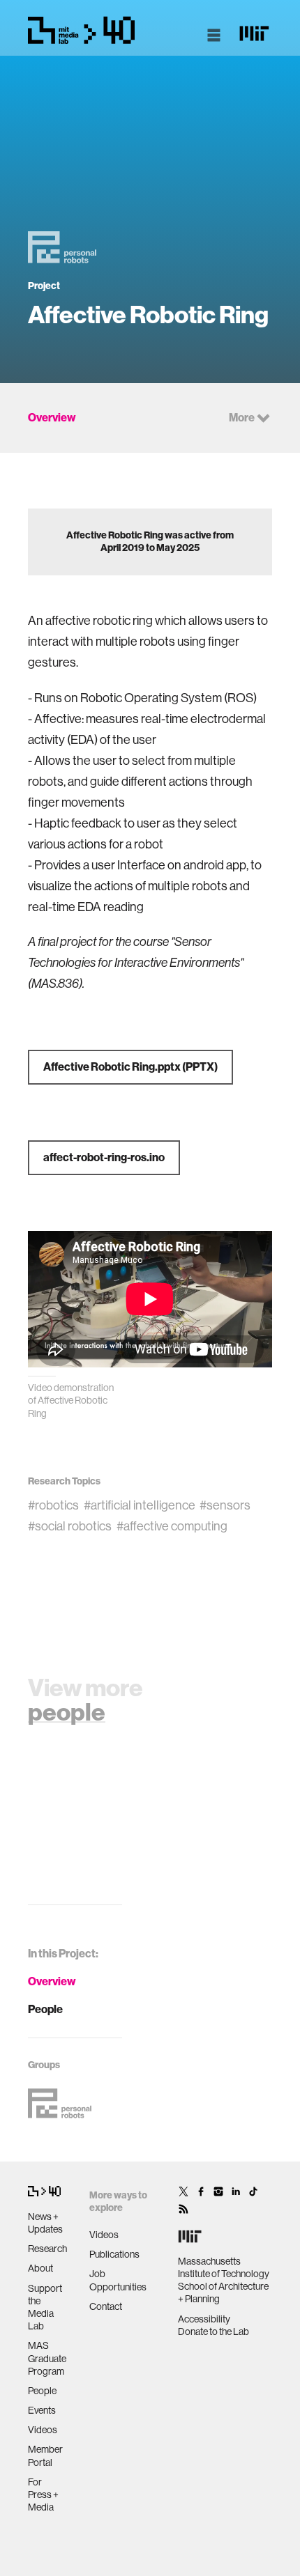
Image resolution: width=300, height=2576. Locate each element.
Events (42, 2410)
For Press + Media (43, 2494)
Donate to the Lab (213, 2331)
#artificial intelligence (140, 1505)
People (45, 2009)
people (67, 1712)
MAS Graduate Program (47, 2358)
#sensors (225, 1505)
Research (47, 2249)
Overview (52, 1981)
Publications (114, 2254)
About (40, 2268)
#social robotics (70, 1526)
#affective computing (172, 1526)
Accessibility (204, 2319)
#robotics (53, 1505)
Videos (43, 2430)
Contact (106, 2306)
